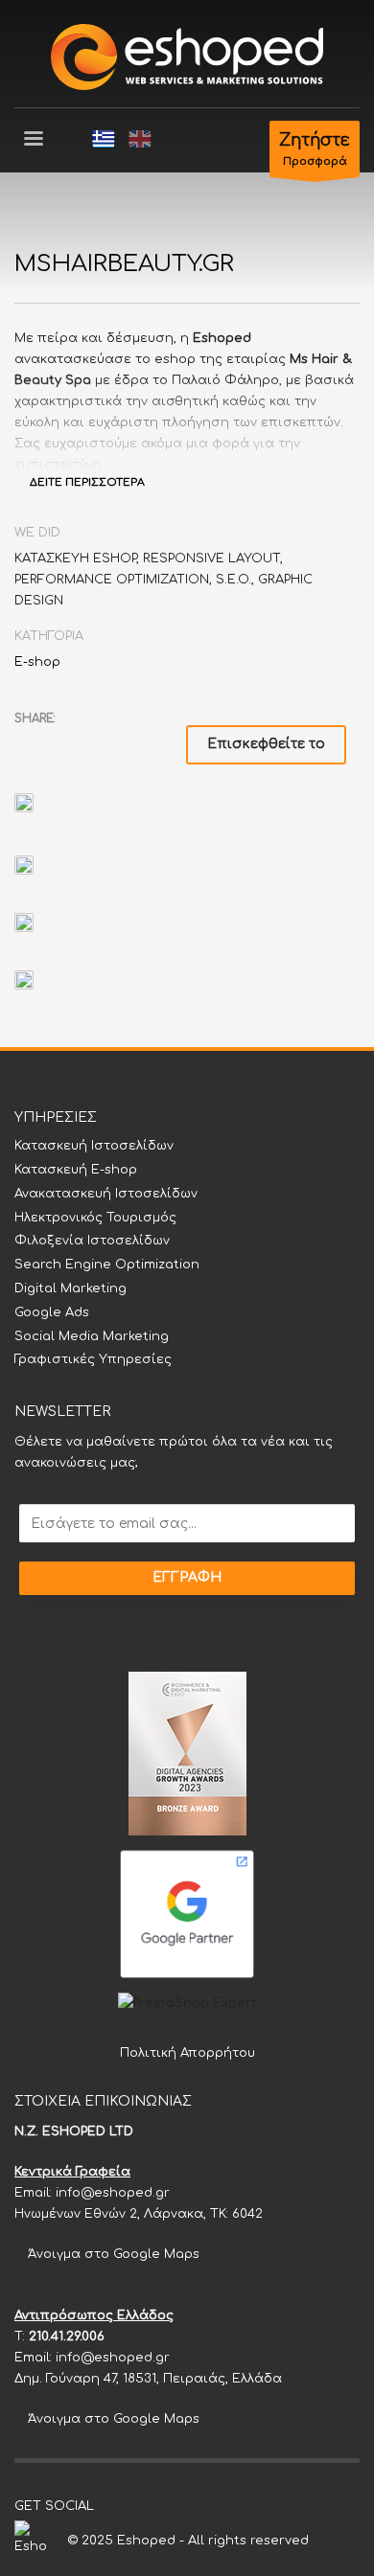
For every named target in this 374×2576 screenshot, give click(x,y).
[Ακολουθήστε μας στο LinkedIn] (195, 2506)
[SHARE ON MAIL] (163, 743)
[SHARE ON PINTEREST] (129, 743)
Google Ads (52, 1312)
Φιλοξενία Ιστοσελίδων (92, 1241)
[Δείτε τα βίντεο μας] (166, 2506)
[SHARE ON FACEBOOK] (62, 743)
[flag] (104, 139)
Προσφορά (315, 149)
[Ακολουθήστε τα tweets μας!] (137, 2506)
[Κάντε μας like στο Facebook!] (108, 2506)
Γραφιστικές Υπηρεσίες (93, 1359)
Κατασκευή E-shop (76, 1170)
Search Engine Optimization (107, 1265)
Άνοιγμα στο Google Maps (112, 2254)
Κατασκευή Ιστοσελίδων (94, 1146)
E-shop (37, 662)
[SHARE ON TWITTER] (29, 744)
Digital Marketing (70, 1288)
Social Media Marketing (92, 1336)
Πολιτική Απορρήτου (187, 2053)
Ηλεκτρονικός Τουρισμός (95, 1218)
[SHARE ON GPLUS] (96, 743)
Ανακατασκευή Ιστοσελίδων (106, 1194)
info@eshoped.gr (113, 2193)
